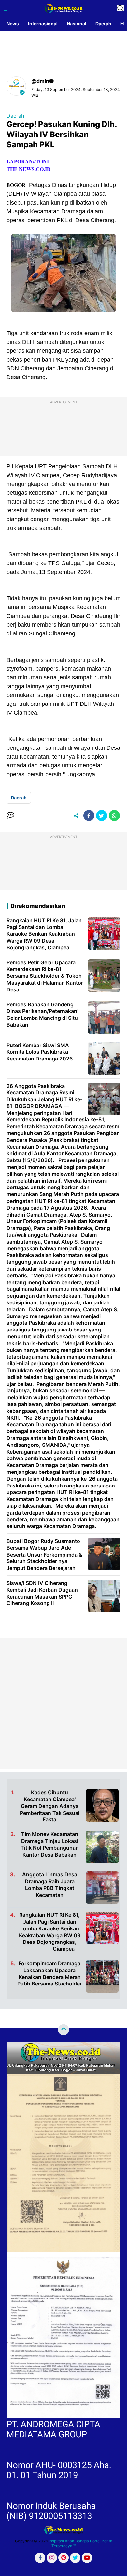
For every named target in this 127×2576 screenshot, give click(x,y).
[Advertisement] (63, 1703)
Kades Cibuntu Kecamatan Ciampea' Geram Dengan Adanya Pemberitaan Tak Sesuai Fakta (50, 1806)
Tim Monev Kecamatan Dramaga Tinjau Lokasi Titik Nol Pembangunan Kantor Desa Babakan (50, 1844)
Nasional (77, 24)
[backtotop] (63, 2030)
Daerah (103, 24)
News (13, 24)
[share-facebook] (89, 816)
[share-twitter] (102, 816)
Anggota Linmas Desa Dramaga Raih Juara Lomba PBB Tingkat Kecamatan (50, 1885)
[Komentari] (10, 816)
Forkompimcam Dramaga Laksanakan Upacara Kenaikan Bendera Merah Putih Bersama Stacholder (49, 1973)
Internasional (43, 24)
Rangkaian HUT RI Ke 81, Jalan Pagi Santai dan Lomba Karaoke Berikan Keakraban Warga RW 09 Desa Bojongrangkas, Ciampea (50, 1932)
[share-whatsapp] (114, 816)
